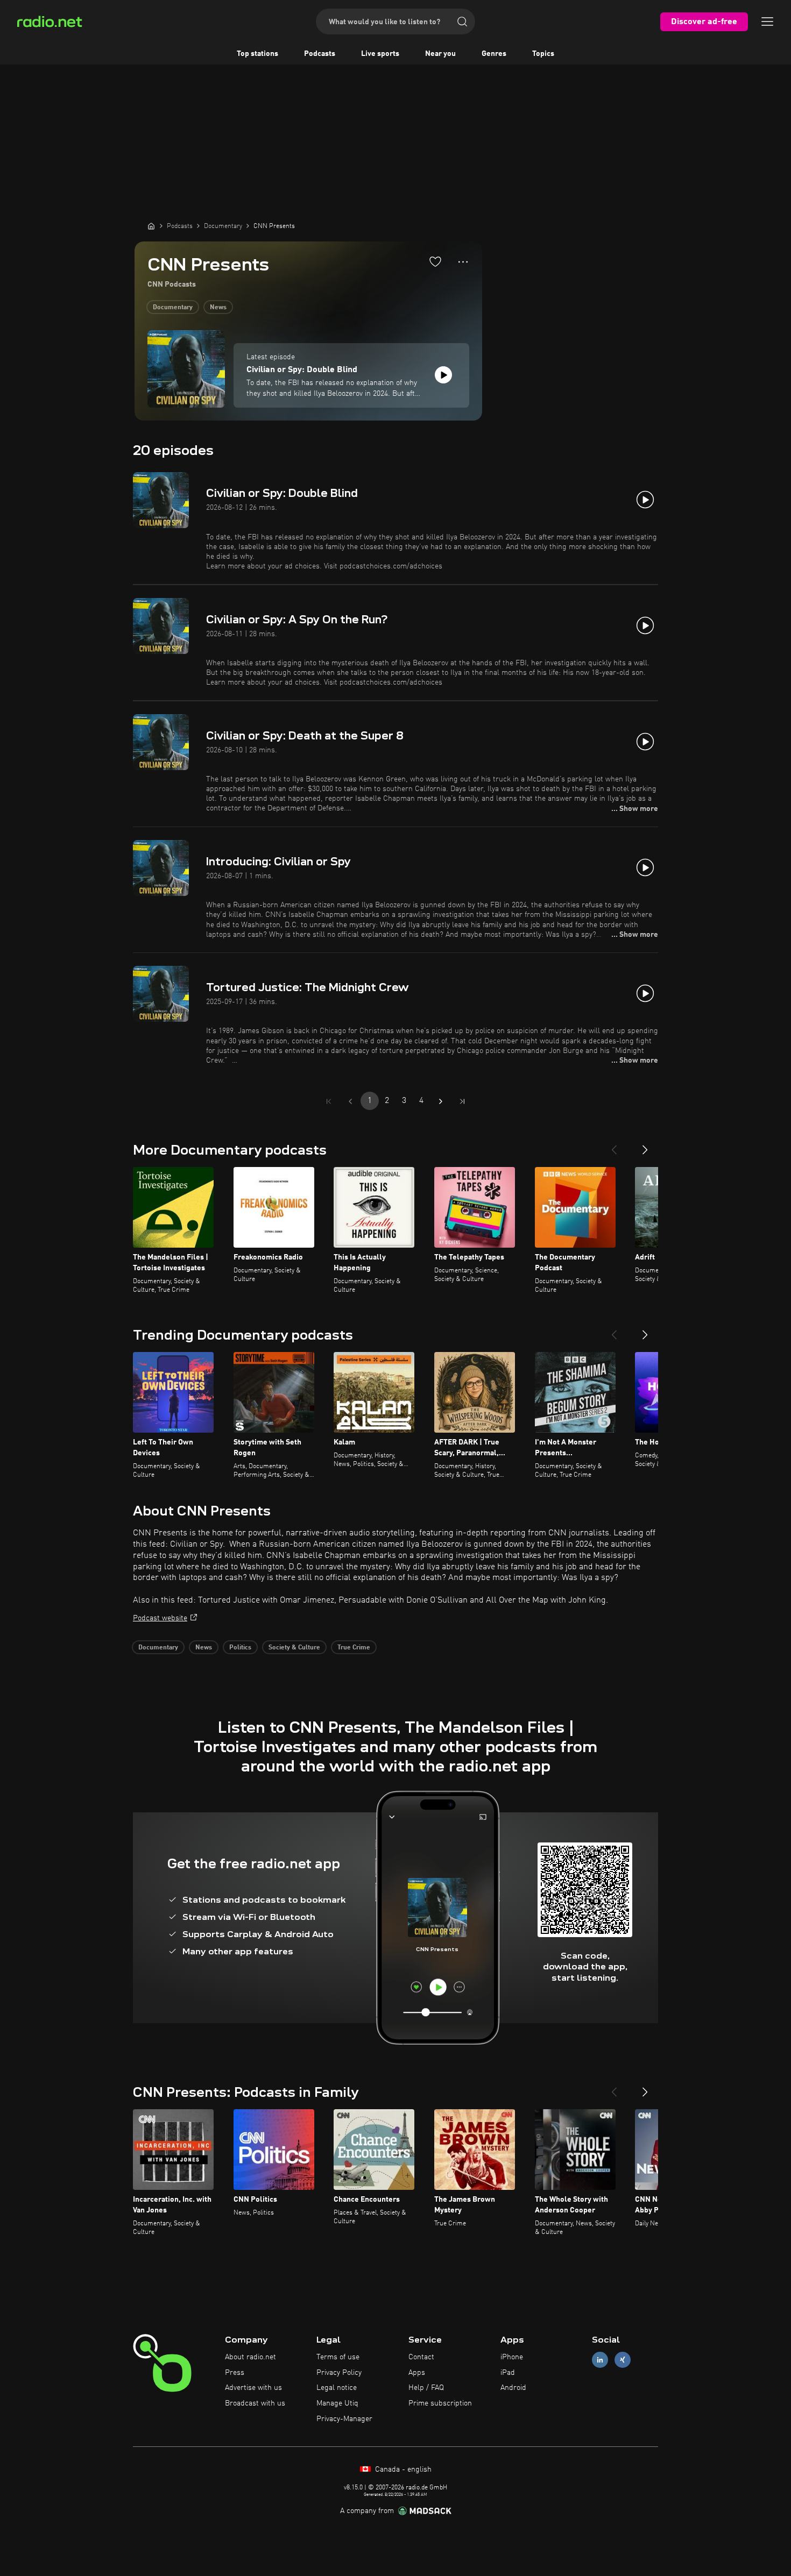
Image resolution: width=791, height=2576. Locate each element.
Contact (421, 2357)
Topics (543, 54)
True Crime (354, 1648)
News (218, 308)
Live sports (380, 54)
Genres (494, 54)
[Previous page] (350, 1101)
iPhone (512, 2357)
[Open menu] (767, 22)
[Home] (151, 226)
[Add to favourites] (435, 261)
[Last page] (462, 1101)
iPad (508, 2373)
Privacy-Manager (344, 2419)
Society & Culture (294, 1648)
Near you (440, 54)
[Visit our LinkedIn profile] (600, 2360)
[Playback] (443, 375)
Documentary (173, 308)
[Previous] (614, 1145)
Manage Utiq (337, 2403)
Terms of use (338, 2357)
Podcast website (160, 1618)
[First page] (329, 1101)
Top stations (257, 54)
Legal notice (337, 2388)
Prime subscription (440, 2403)
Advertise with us (253, 2388)
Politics (240, 1648)
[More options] (463, 262)
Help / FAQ (426, 2388)
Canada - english (402, 2470)
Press (235, 2373)
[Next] (645, 1145)
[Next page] (441, 1101)
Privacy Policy (339, 2373)
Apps (417, 2373)
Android (513, 2388)
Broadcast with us (255, 2403)
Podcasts (320, 54)
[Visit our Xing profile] (623, 2360)
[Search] (462, 22)
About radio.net (250, 2357)
